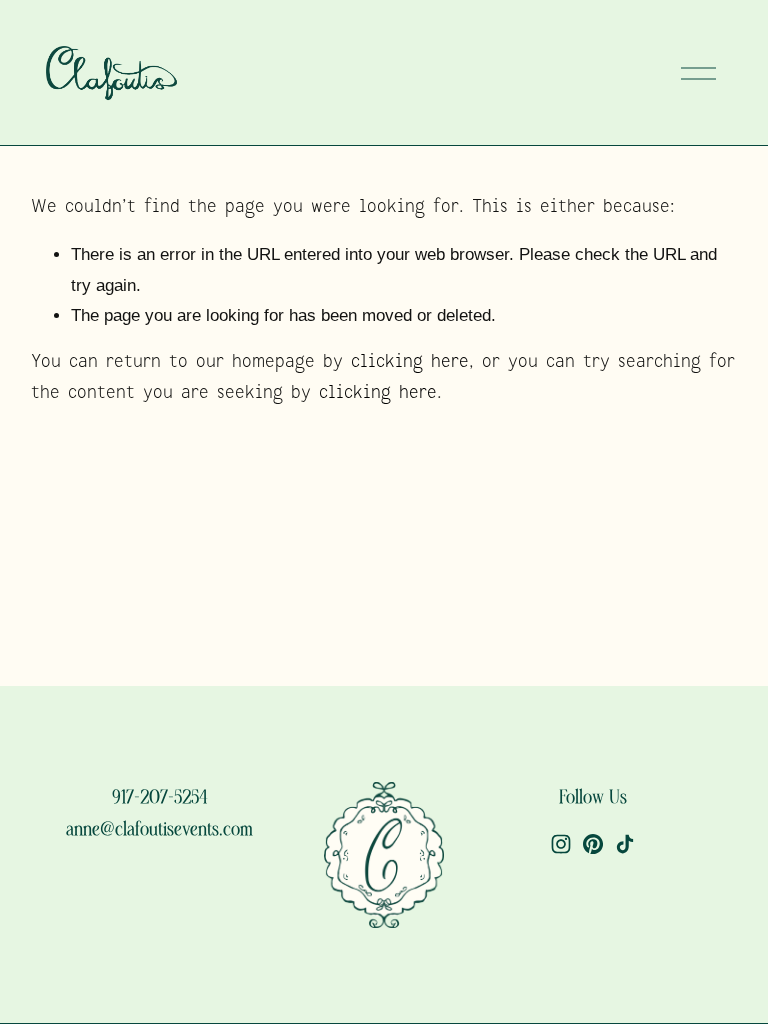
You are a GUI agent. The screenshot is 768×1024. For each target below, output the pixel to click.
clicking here (410, 362)
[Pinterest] (593, 844)
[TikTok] (625, 844)
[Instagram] (561, 844)
